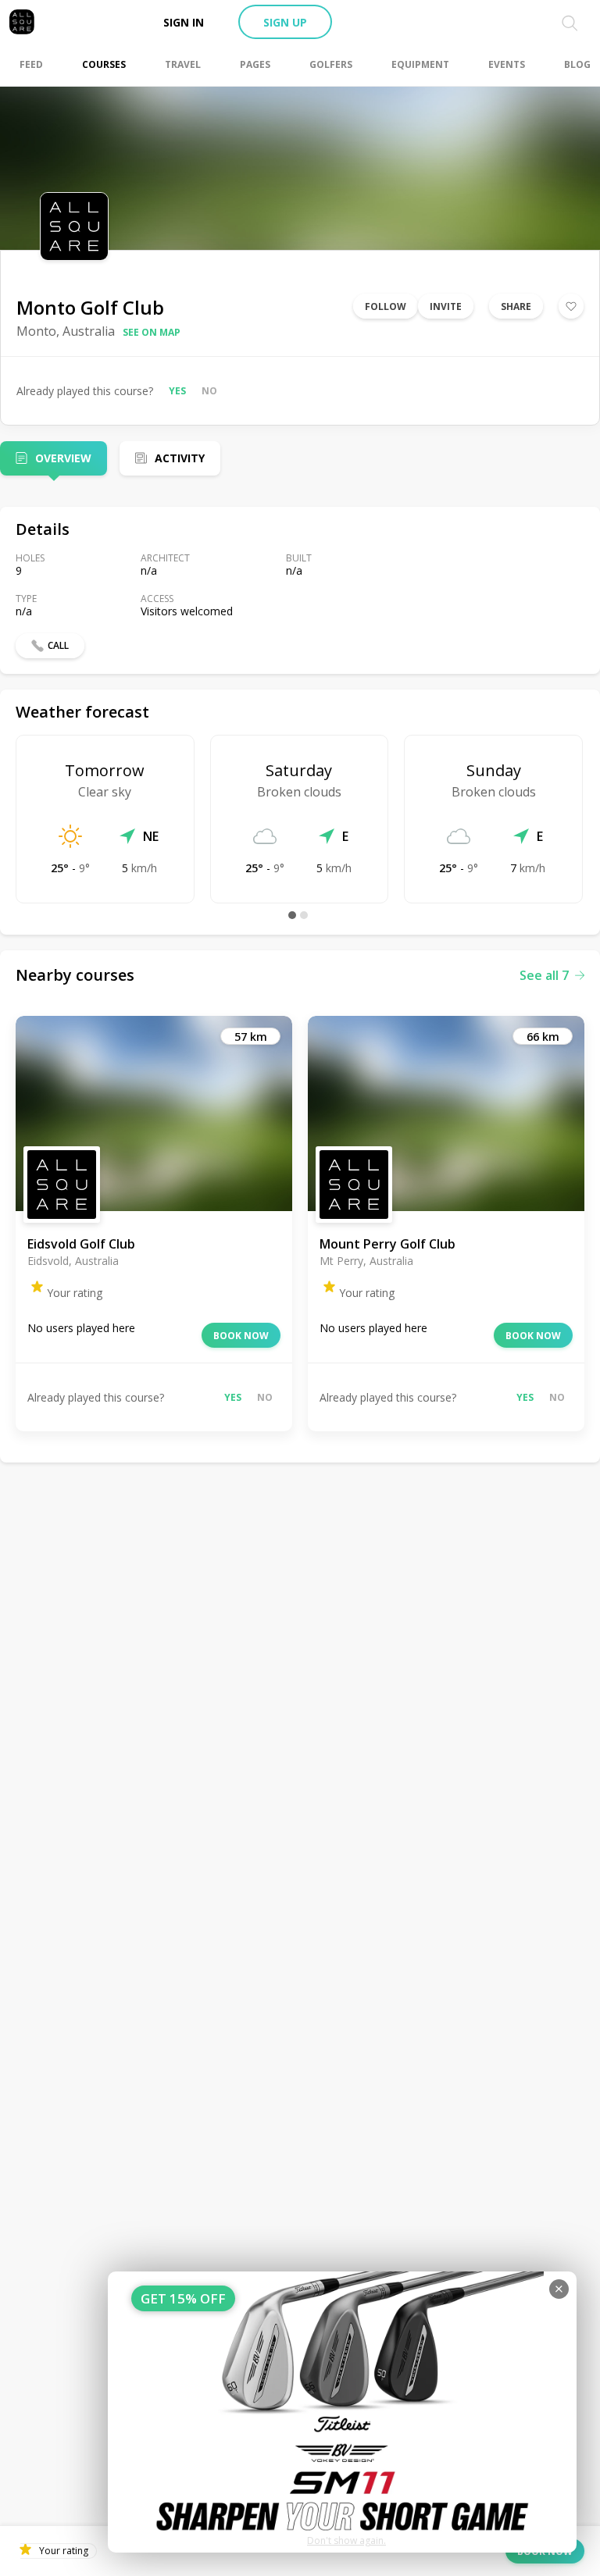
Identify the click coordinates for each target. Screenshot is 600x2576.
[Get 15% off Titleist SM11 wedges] (342, 2412)
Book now (241, 1336)
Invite (446, 306)
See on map (152, 332)
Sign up (285, 22)
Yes (177, 391)
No (209, 391)
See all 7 (544, 975)
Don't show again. (346, 2540)
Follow (386, 306)
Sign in (184, 22)
